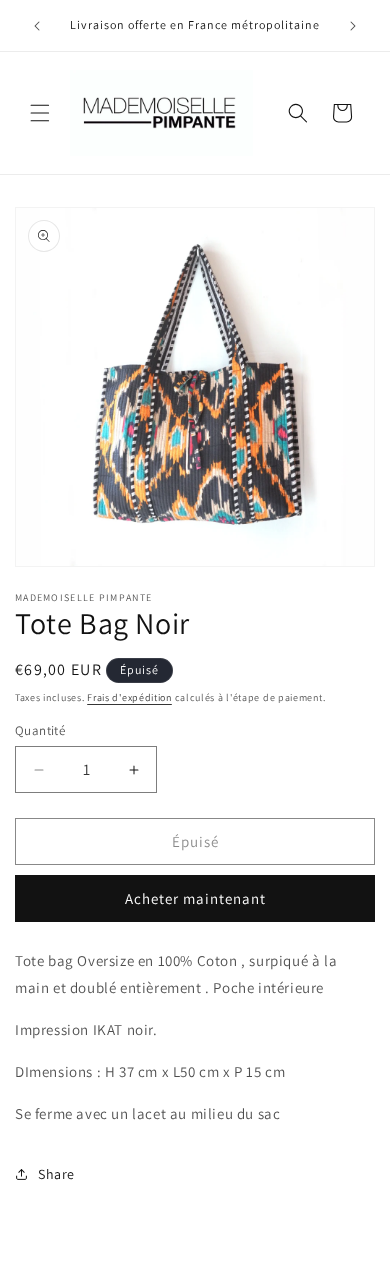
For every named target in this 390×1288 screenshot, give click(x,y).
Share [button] (56, 1174)
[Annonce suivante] (353, 26)
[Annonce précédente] (37, 26)
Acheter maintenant (195, 898)
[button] (40, 113)
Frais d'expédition (129, 697)
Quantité (40, 730)
